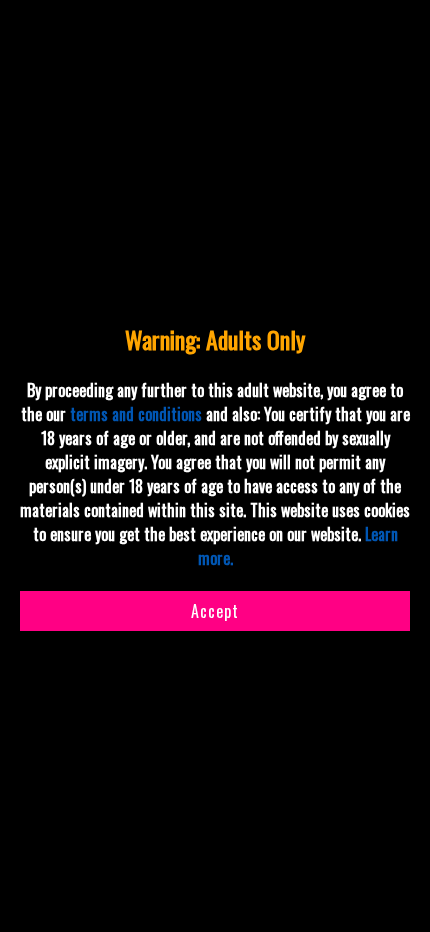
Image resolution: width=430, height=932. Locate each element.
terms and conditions (136, 414)
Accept (215, 611)
